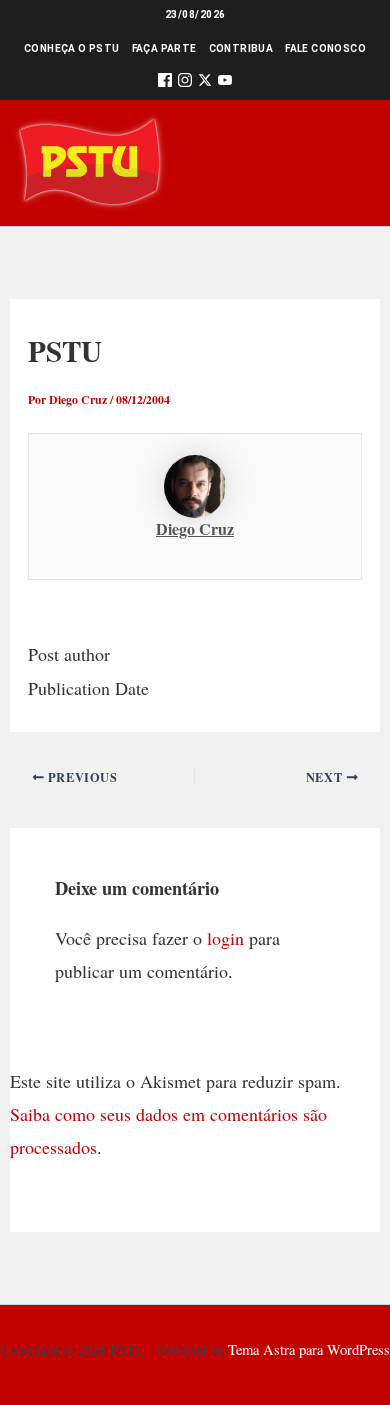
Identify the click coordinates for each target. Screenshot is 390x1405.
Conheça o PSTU (72, 48)
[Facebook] (165, 83)
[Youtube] (225, 83)
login (225, 938)
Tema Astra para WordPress (309, 1349)
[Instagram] (185, 83)
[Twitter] (205, 83)
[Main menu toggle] (346, 162)
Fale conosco (325, 48)
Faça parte (164, 48)
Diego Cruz (195, 528)
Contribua (241, 48)
